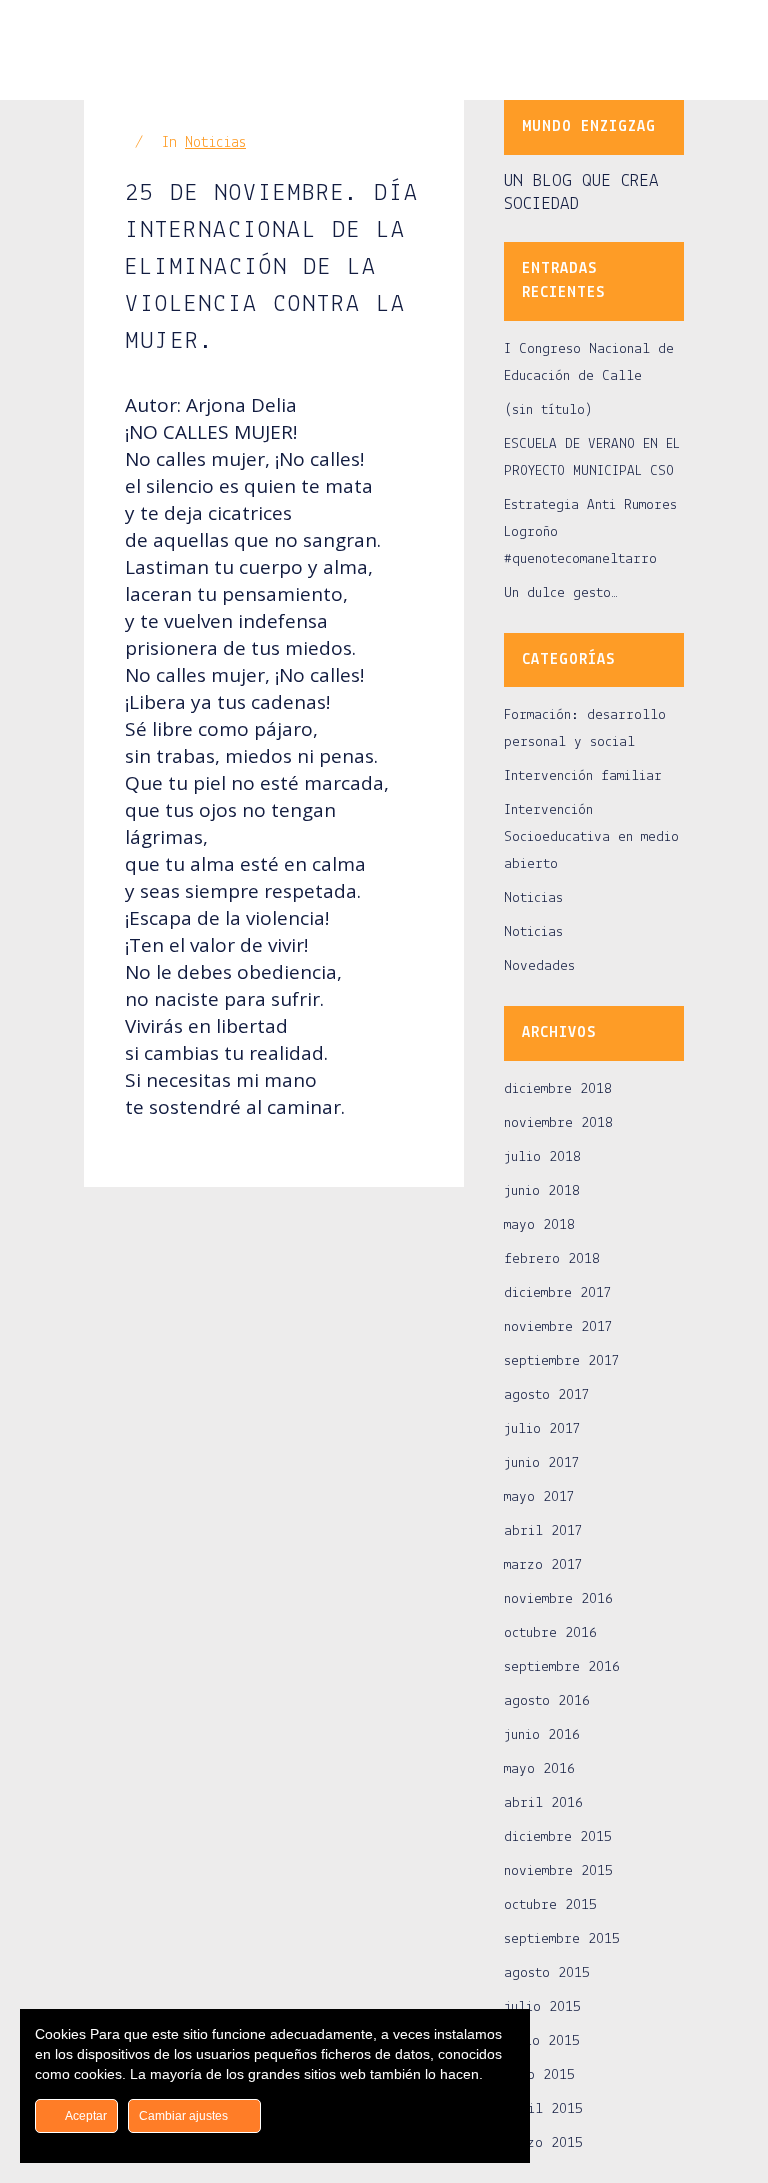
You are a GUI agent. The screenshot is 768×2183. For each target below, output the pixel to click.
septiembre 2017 (562, 1361)
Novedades (539, 966)
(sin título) (548, 410)
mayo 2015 (539, 2075)
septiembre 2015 (562, 1939)
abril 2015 (543, 2109)
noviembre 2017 (558, 1327)
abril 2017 (543, 1531)
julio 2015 (542, 2007)
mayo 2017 (539, 1497)
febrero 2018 (552, 1259)
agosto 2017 (547, 1395)
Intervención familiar (583, 776)
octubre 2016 (550, 1633)
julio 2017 (542, 1429)
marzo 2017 (543, 1565)
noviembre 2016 (558, 1599)
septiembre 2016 (562, 1667)
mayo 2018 (539, 1225)
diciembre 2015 (558, 1837)
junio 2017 (542, 1463)
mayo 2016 (539, 1769)
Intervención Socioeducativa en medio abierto (591, 837)
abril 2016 (543, 1803)
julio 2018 (542, 1157)
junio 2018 (542, 1191)
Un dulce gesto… (561, 593)
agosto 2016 (547, 1701)
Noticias (215, 143)
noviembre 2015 (558, 1871)
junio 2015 (542, 2041)
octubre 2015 (550, 1905)
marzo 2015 (543, 2143)
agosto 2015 (547, 1973)
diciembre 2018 (558, 1089)
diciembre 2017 (558, 1293)
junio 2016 (542, 1735)
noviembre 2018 (558, 1123)
